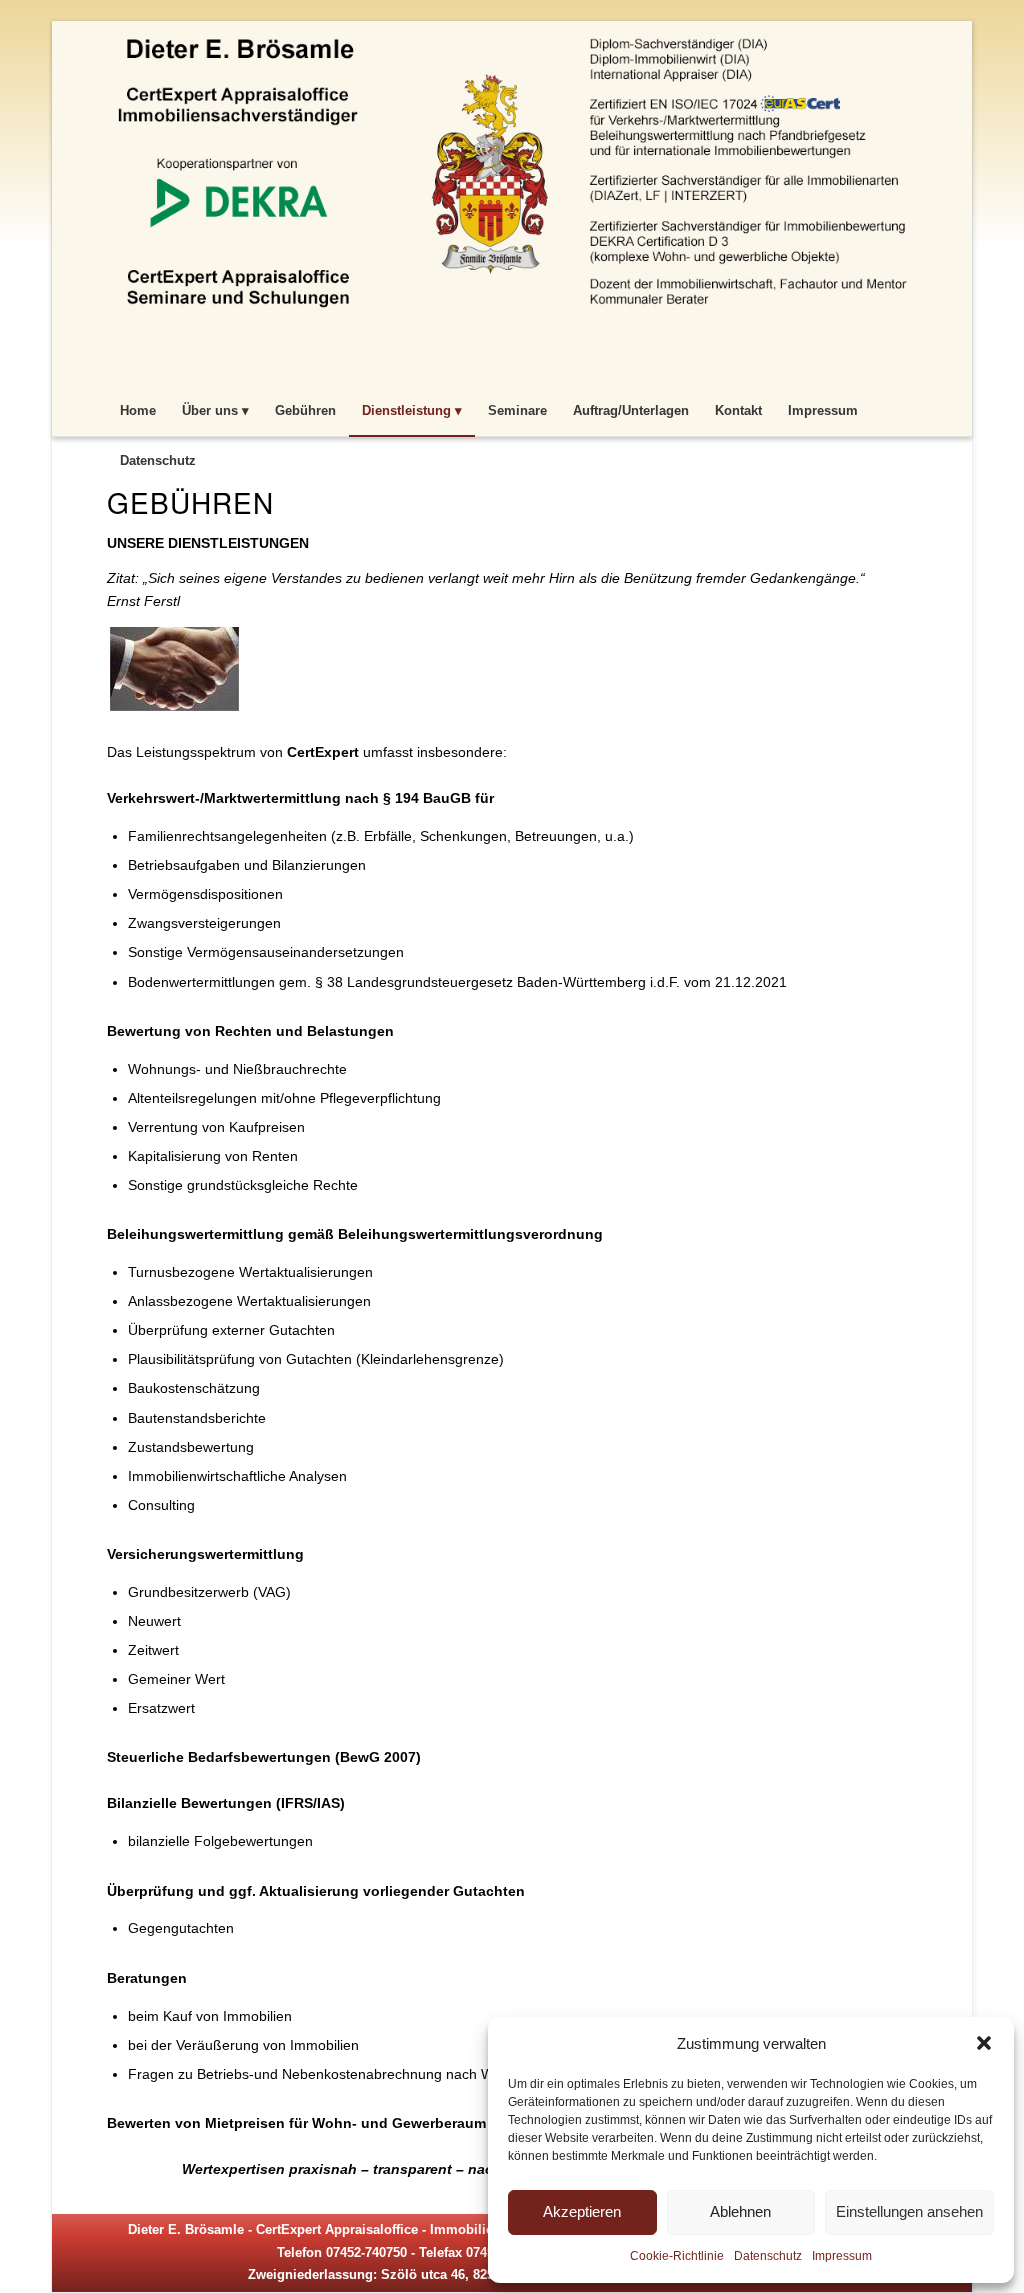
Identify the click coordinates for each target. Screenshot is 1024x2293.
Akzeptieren (582, 2211)
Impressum (842, 2256)
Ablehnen (740, 2211)
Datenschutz (768, 2256)
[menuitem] (138, 411)
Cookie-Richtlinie (677, 2256)
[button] (984, 2043)
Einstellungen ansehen (909, 2211)
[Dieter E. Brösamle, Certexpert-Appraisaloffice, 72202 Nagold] (512, 201)
